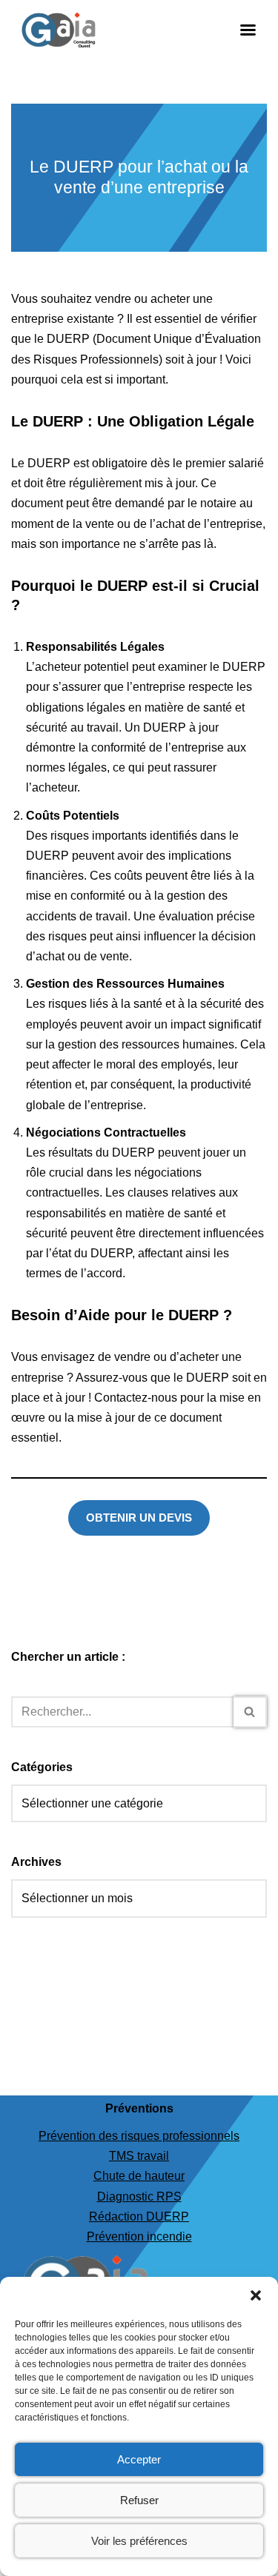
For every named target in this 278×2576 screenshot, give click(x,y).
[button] (256, 2295)
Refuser (139, 2500)
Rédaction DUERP (139, 2217)
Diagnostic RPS (139, 2197)
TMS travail (139, 2156)
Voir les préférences (139, 2541)
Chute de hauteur (139, 2176)
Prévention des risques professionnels (139, 2136)
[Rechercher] (250, 1712)
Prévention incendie (139, 2237)
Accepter (139, 2459)
